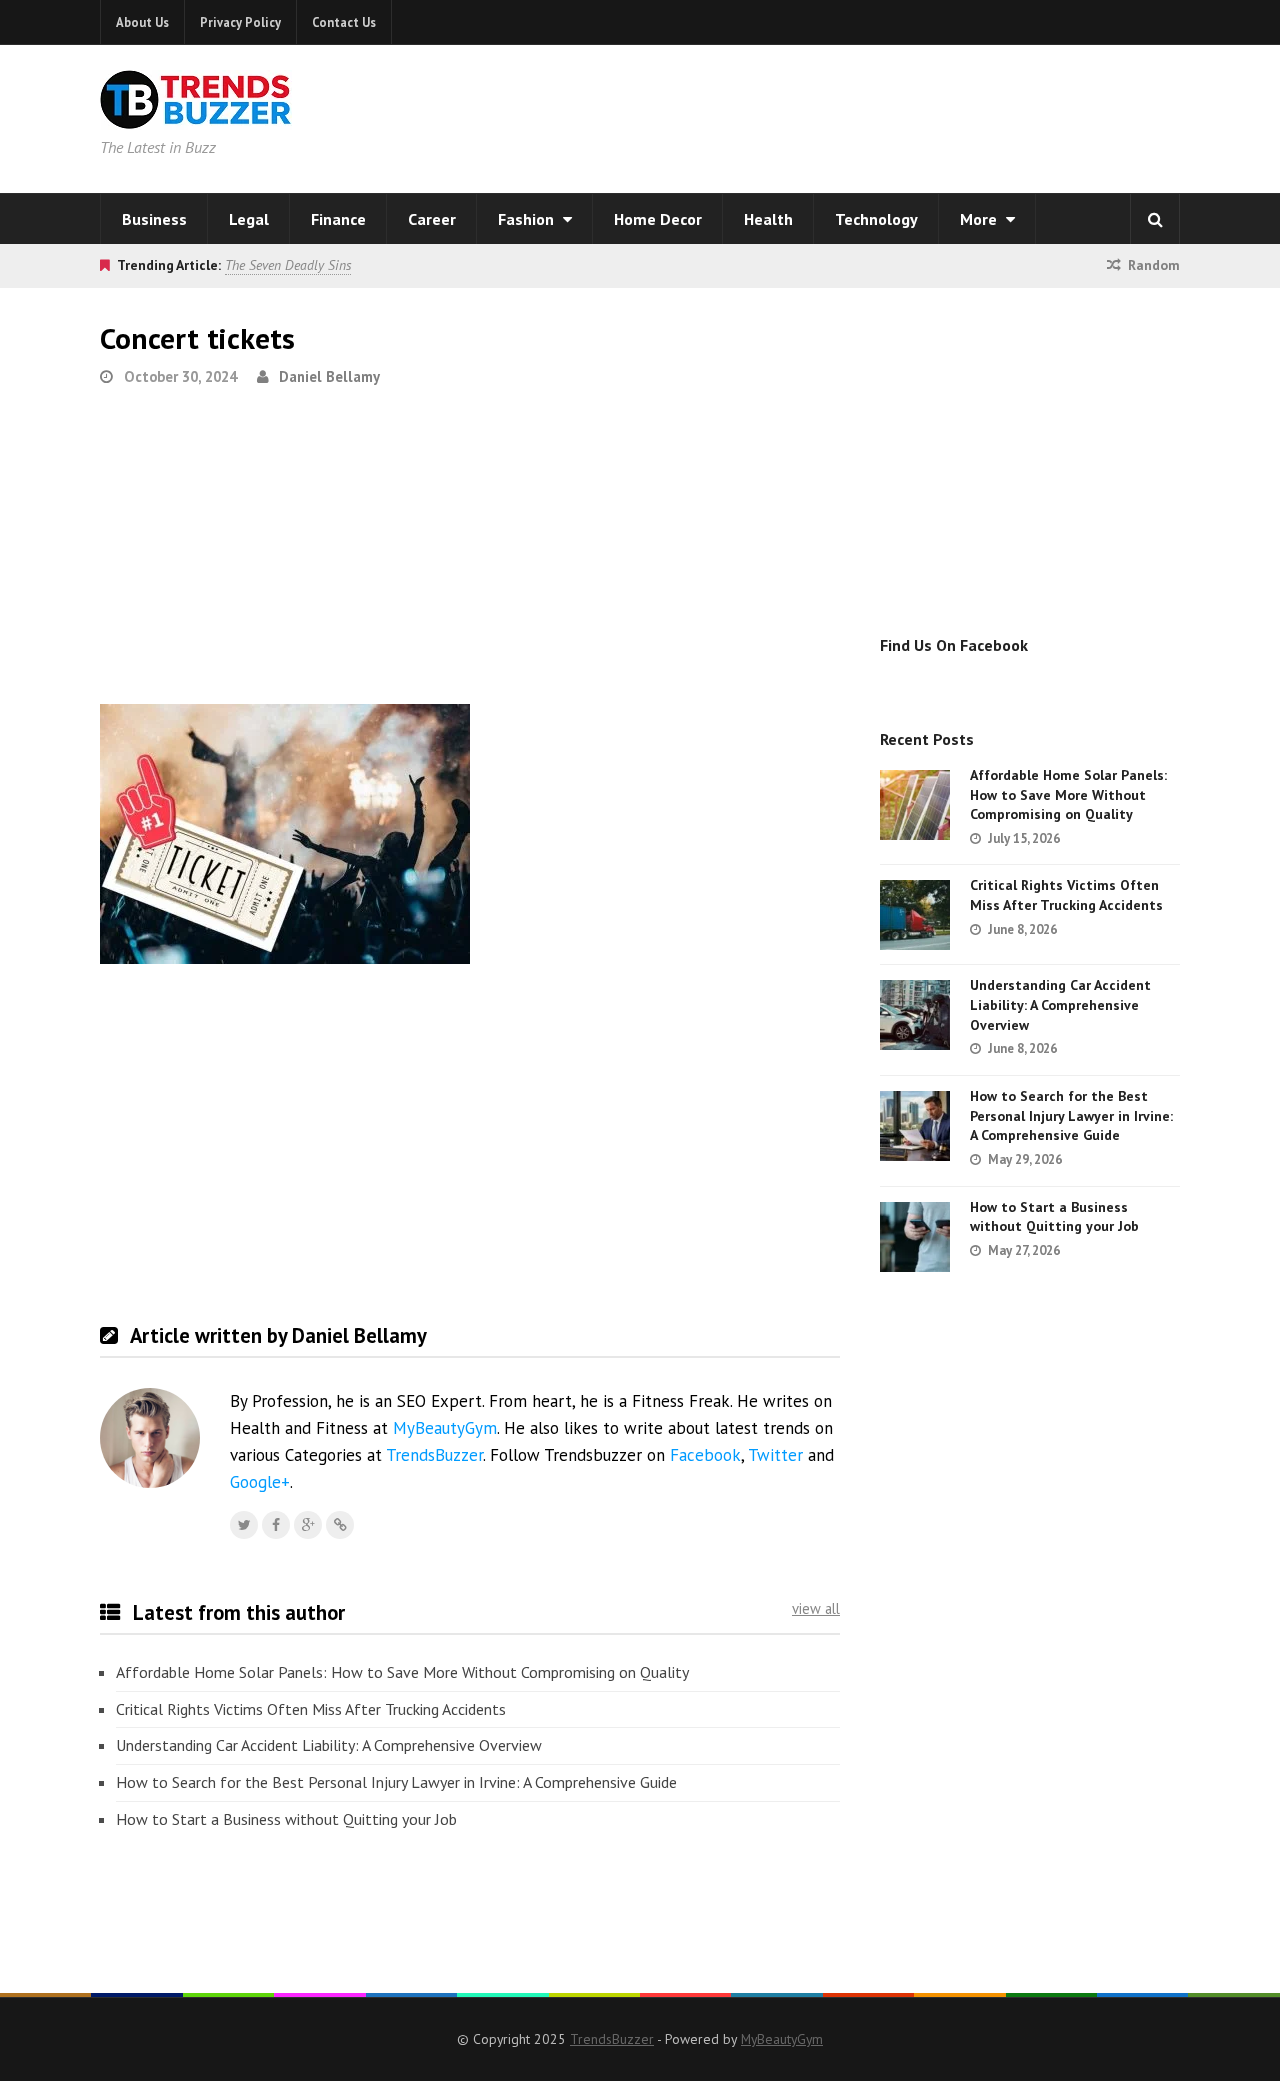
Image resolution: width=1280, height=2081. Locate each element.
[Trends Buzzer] (196, 116)
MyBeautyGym (445, 1428)
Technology (876, 219)
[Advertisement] (896, 115)
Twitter (775, 1455)
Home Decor (658, 219)
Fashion (528, 219)
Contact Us (344, 22)
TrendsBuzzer (434, 1455)
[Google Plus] (308, 1525)
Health (768, 219)
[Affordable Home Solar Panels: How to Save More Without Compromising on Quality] (915, 805)
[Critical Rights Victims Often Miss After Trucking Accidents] (915, 915)
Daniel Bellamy (329, 376)
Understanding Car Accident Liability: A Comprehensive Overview (329, 1745)
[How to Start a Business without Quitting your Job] (915, 1237)
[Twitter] (244, 1525)
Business (154, 219)
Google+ (260, 1482)
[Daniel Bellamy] (340, 1525)
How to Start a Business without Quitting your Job (286, 1819)
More (980, 219)
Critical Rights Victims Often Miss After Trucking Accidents (311, 1709)
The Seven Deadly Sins (288, 265)
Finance (338, 219)
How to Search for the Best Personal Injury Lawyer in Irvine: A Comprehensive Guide (396, 1782)
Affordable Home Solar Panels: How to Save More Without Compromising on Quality (402, 1672)
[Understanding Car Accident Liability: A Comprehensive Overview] (915, 1015)
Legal (249, 219)
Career (432, 219)
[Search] (1155, 219)
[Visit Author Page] (150, 1438)
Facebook (705, 1455)
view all (816, 1608)
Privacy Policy (240, 22)
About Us (142, 22)
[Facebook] (276, 1525)
